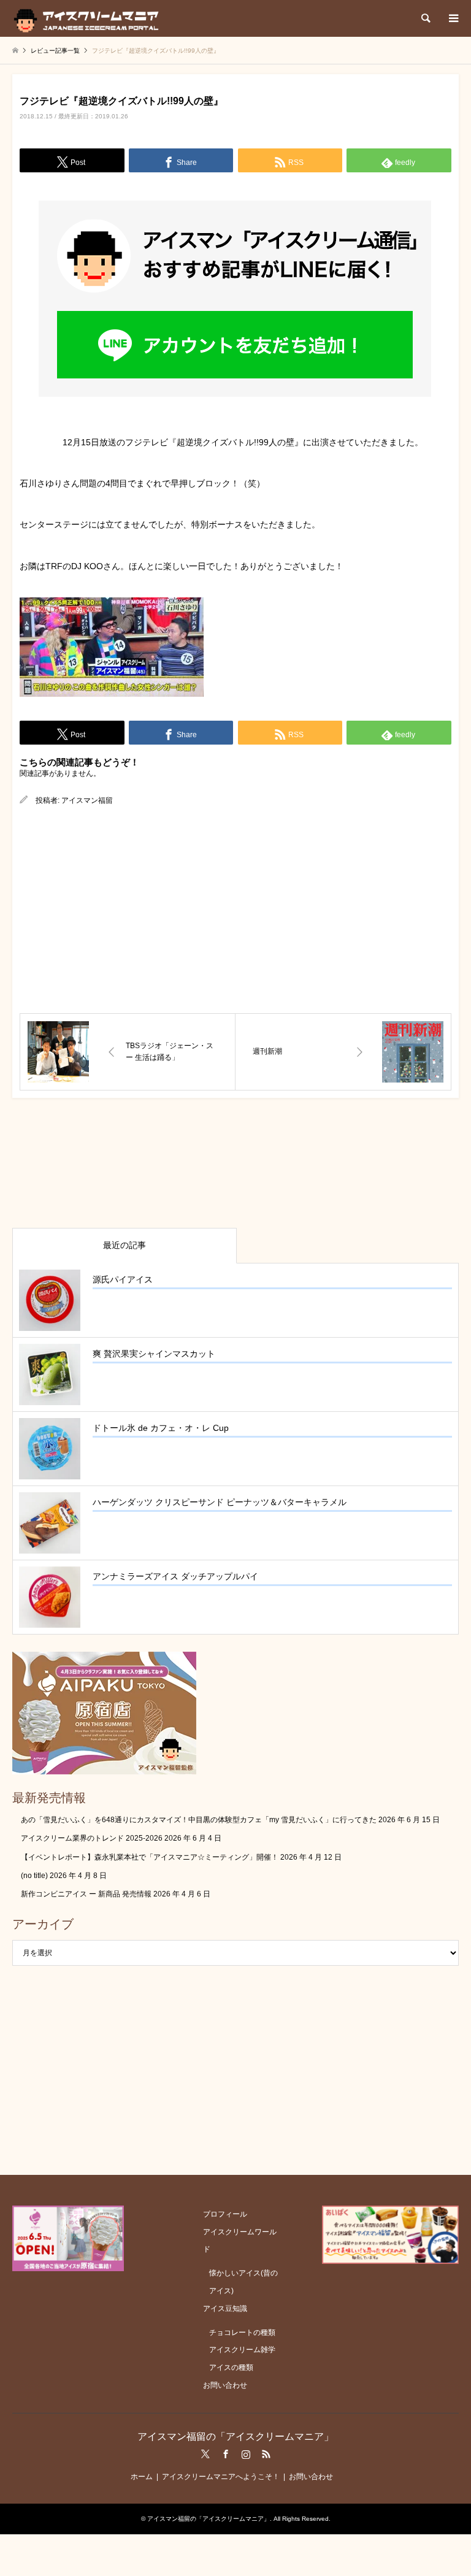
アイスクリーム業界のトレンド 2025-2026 (92, 1838)
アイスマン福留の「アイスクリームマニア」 (235, 2436)
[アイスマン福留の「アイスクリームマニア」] (89, 18)
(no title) (34, 1876)
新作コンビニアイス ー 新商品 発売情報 (86, 1894)
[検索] (425, 18)
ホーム (142, 2477)
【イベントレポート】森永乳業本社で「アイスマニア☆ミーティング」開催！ (150, 1857)
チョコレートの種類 (242, 2333)
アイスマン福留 (87, 800)
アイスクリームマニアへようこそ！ (221, 2477)
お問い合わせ (225, 2385)
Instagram (246, 2454)
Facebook (226, 2454)
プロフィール (225, 2214)
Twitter (205, 2454)
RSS (266, 2454)
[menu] (453, 18)
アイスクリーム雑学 (242, 2350)
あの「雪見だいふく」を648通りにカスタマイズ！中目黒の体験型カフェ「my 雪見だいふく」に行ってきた (199, 1820)
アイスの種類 (231, 2367)
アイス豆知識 (225, 2309)
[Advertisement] (235, 910)
